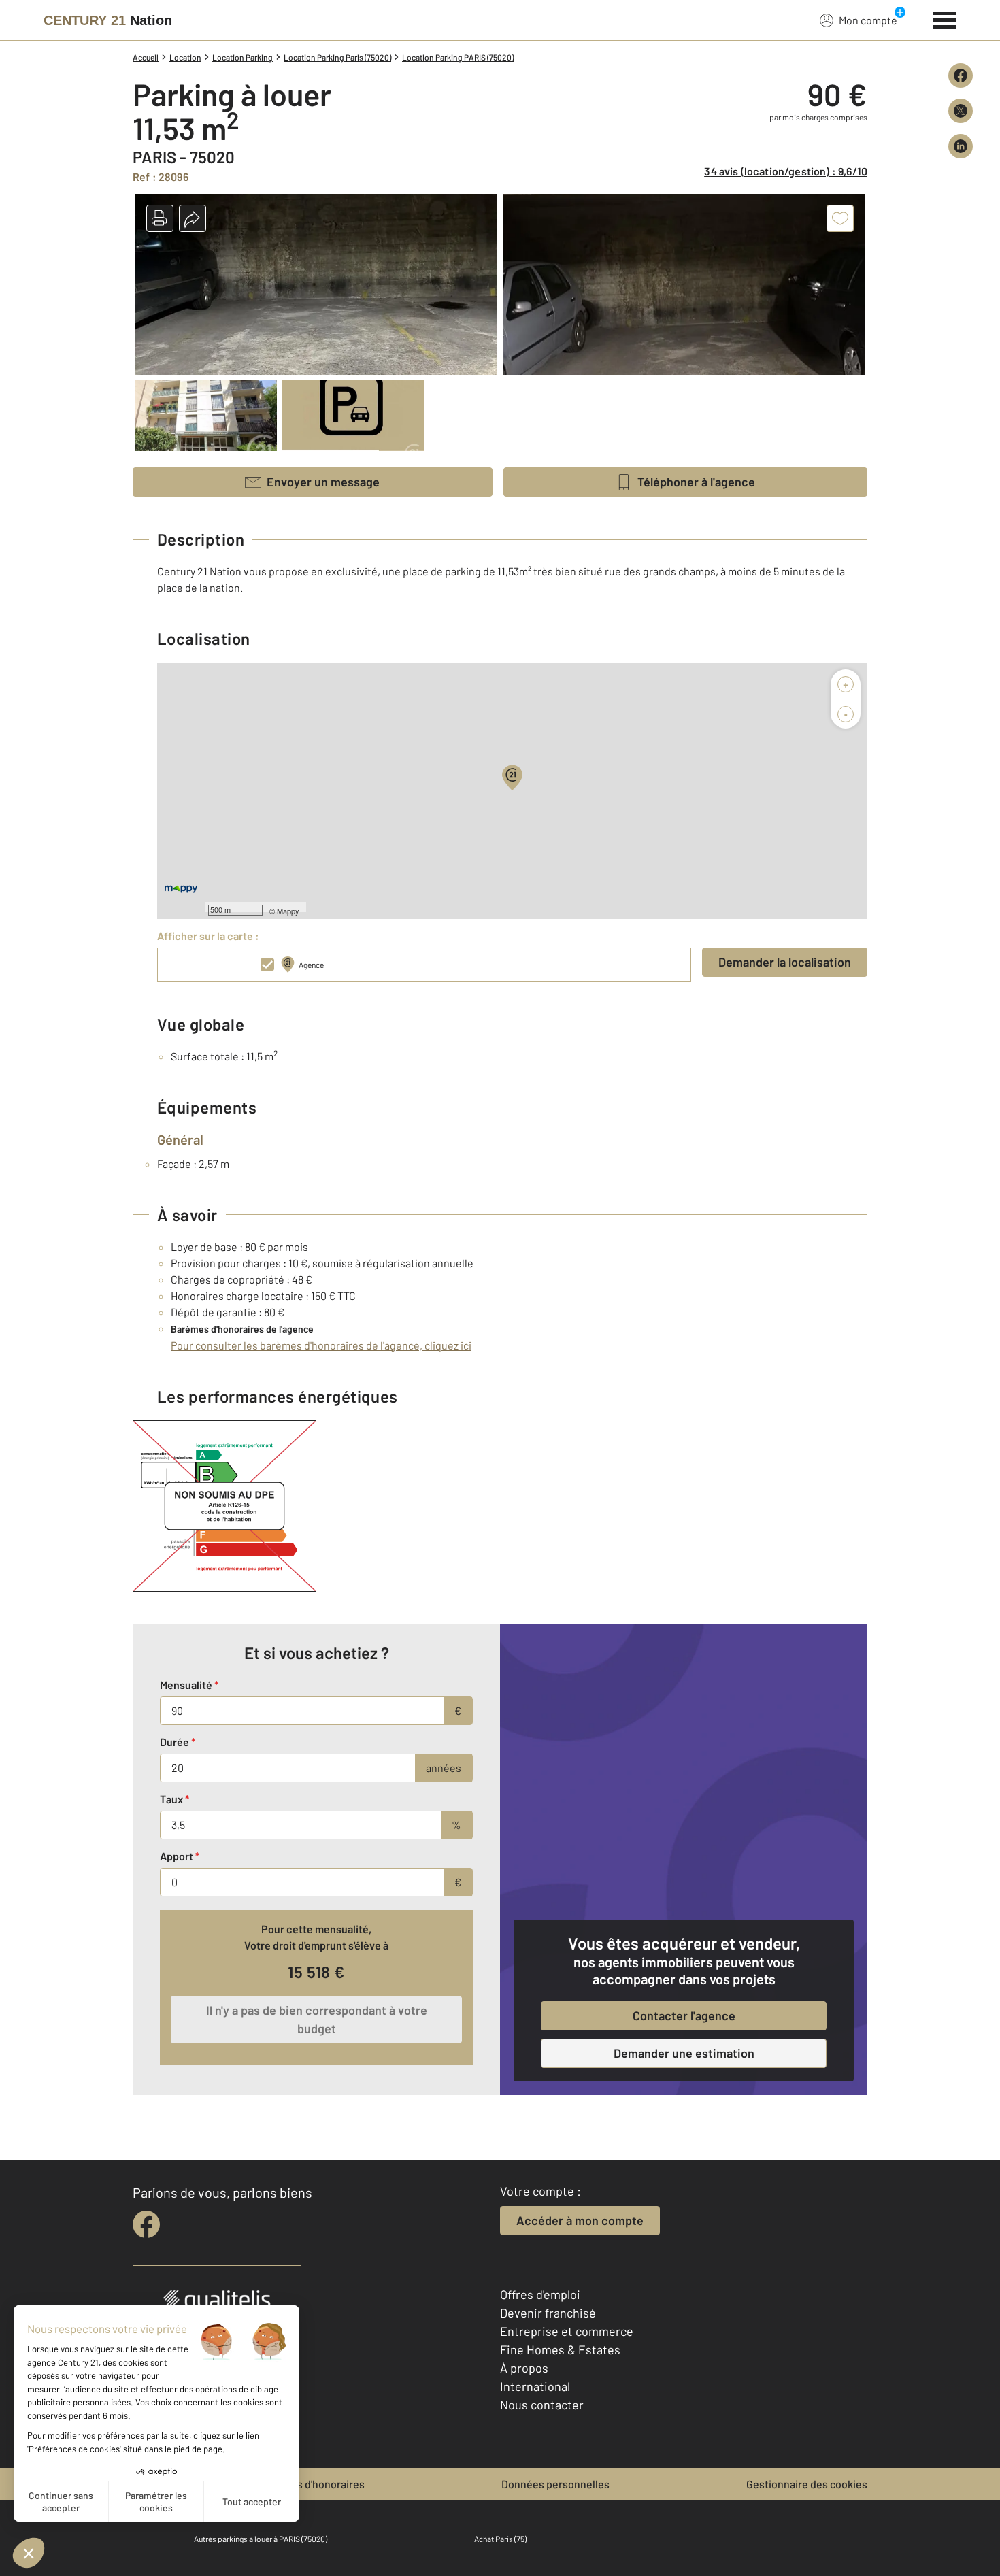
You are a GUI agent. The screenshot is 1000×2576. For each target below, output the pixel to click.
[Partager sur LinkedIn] (961, 146)
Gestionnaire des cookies (807, 2484)
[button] (160, 218)
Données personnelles (555, 2484)
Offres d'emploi (540, 2294)
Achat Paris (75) (500, 2539)
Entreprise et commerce (567, 2331)
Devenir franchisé (548, 2313)
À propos (524, 2368)
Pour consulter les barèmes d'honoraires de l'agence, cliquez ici (321, 1345)
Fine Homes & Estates (560, 2349)
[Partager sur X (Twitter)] (961, 111)
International (535, 2386)
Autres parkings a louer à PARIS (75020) (261, 2539)
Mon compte (868, 20)
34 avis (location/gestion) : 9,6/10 (786, 171)
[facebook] (146, 2224)
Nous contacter (542, 2405)
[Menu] (945, 18)
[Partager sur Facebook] (961, 76)
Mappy (288, 911)
